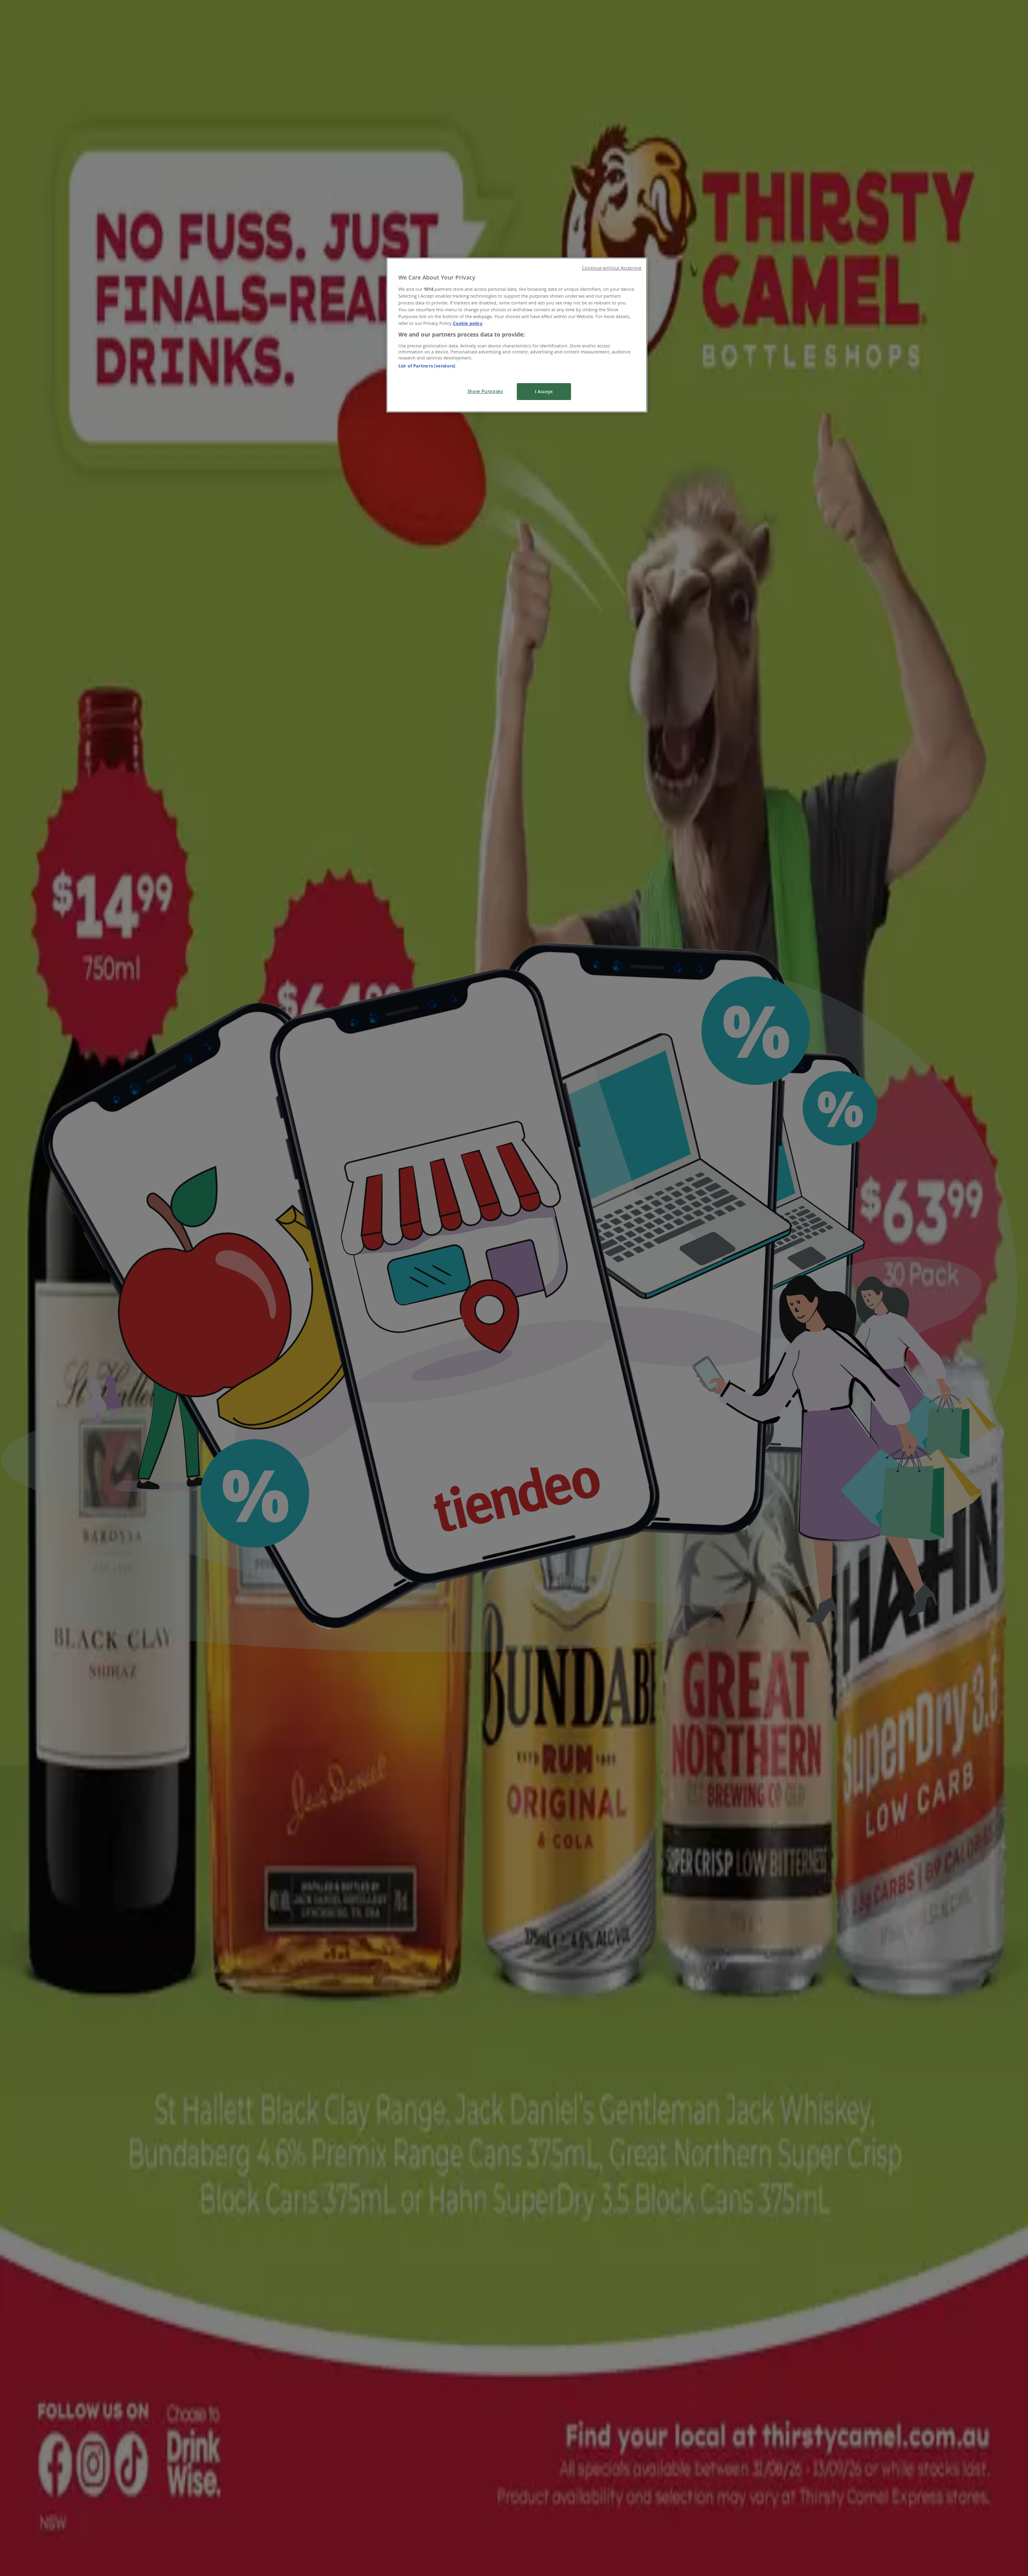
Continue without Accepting (612, 268)
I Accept (544, 391)
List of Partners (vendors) (427, 366)
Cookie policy (468, 323)
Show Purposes (485, 391)
